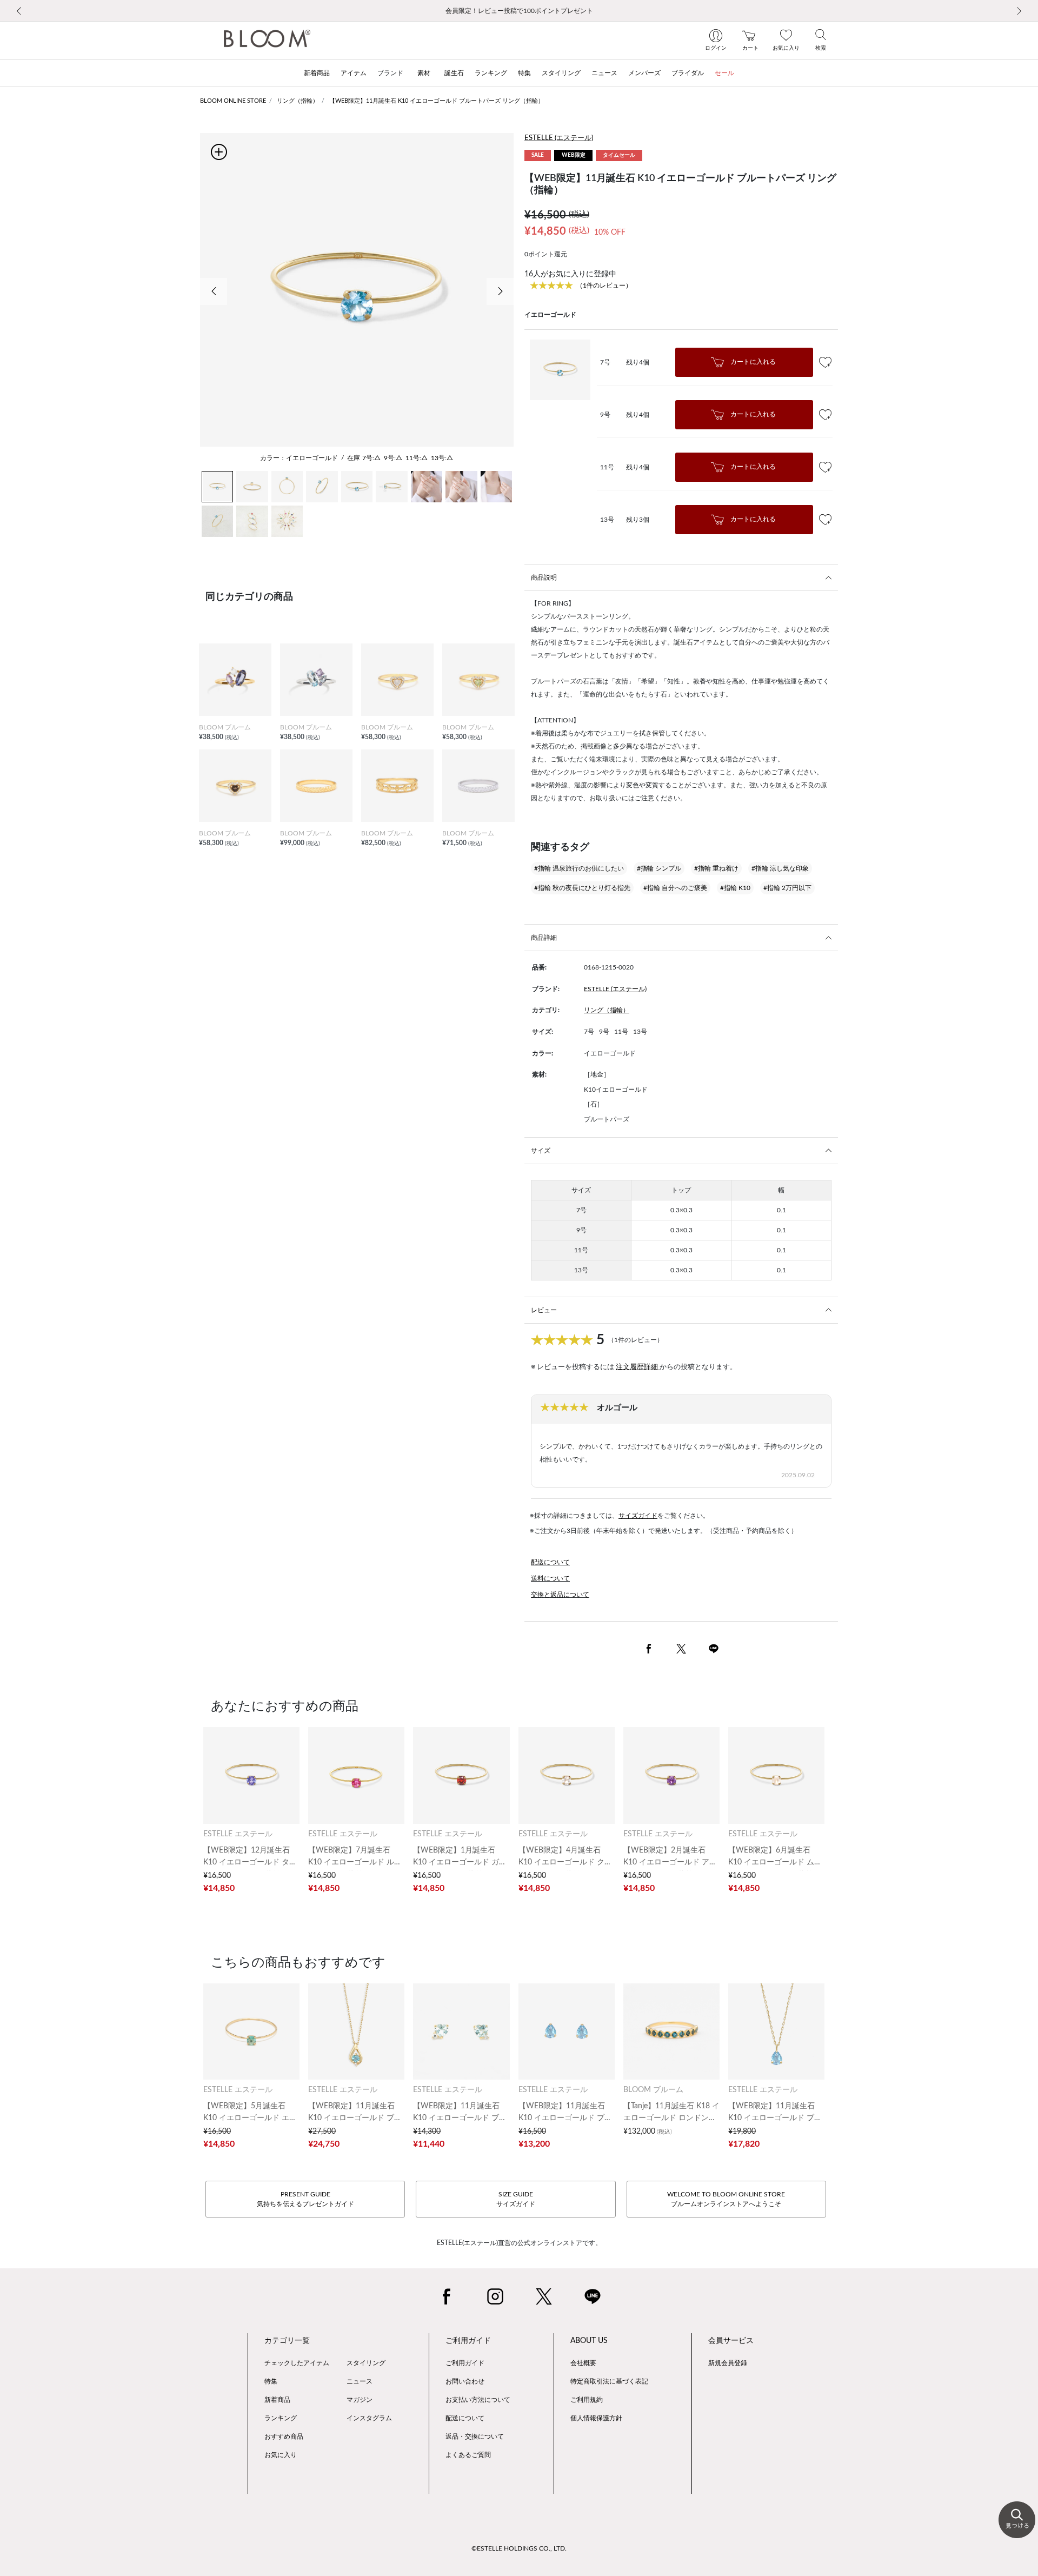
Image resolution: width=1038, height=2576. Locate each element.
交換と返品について (560, 1595)
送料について (550, 1578)
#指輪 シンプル (659, 868)
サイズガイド (638, 1516)
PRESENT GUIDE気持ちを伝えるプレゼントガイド (305, 2199)
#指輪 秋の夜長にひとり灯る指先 (582, 888)
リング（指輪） (298, 101)
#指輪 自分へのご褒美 (675, 888)
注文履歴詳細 (638, 1367)
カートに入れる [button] (752, 362)
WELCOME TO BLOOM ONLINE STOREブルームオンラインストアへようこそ (726, 2199)
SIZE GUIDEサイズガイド (516, 2199)
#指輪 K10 (735, 888)
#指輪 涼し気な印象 (780, 868)
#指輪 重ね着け (716, 868)
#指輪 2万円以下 (787, 888)
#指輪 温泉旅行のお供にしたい (579, 868)
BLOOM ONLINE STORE (233, 101)
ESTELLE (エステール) (559, 138)
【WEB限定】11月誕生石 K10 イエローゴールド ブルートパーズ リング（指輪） (437, 101)
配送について (550, 1562)
